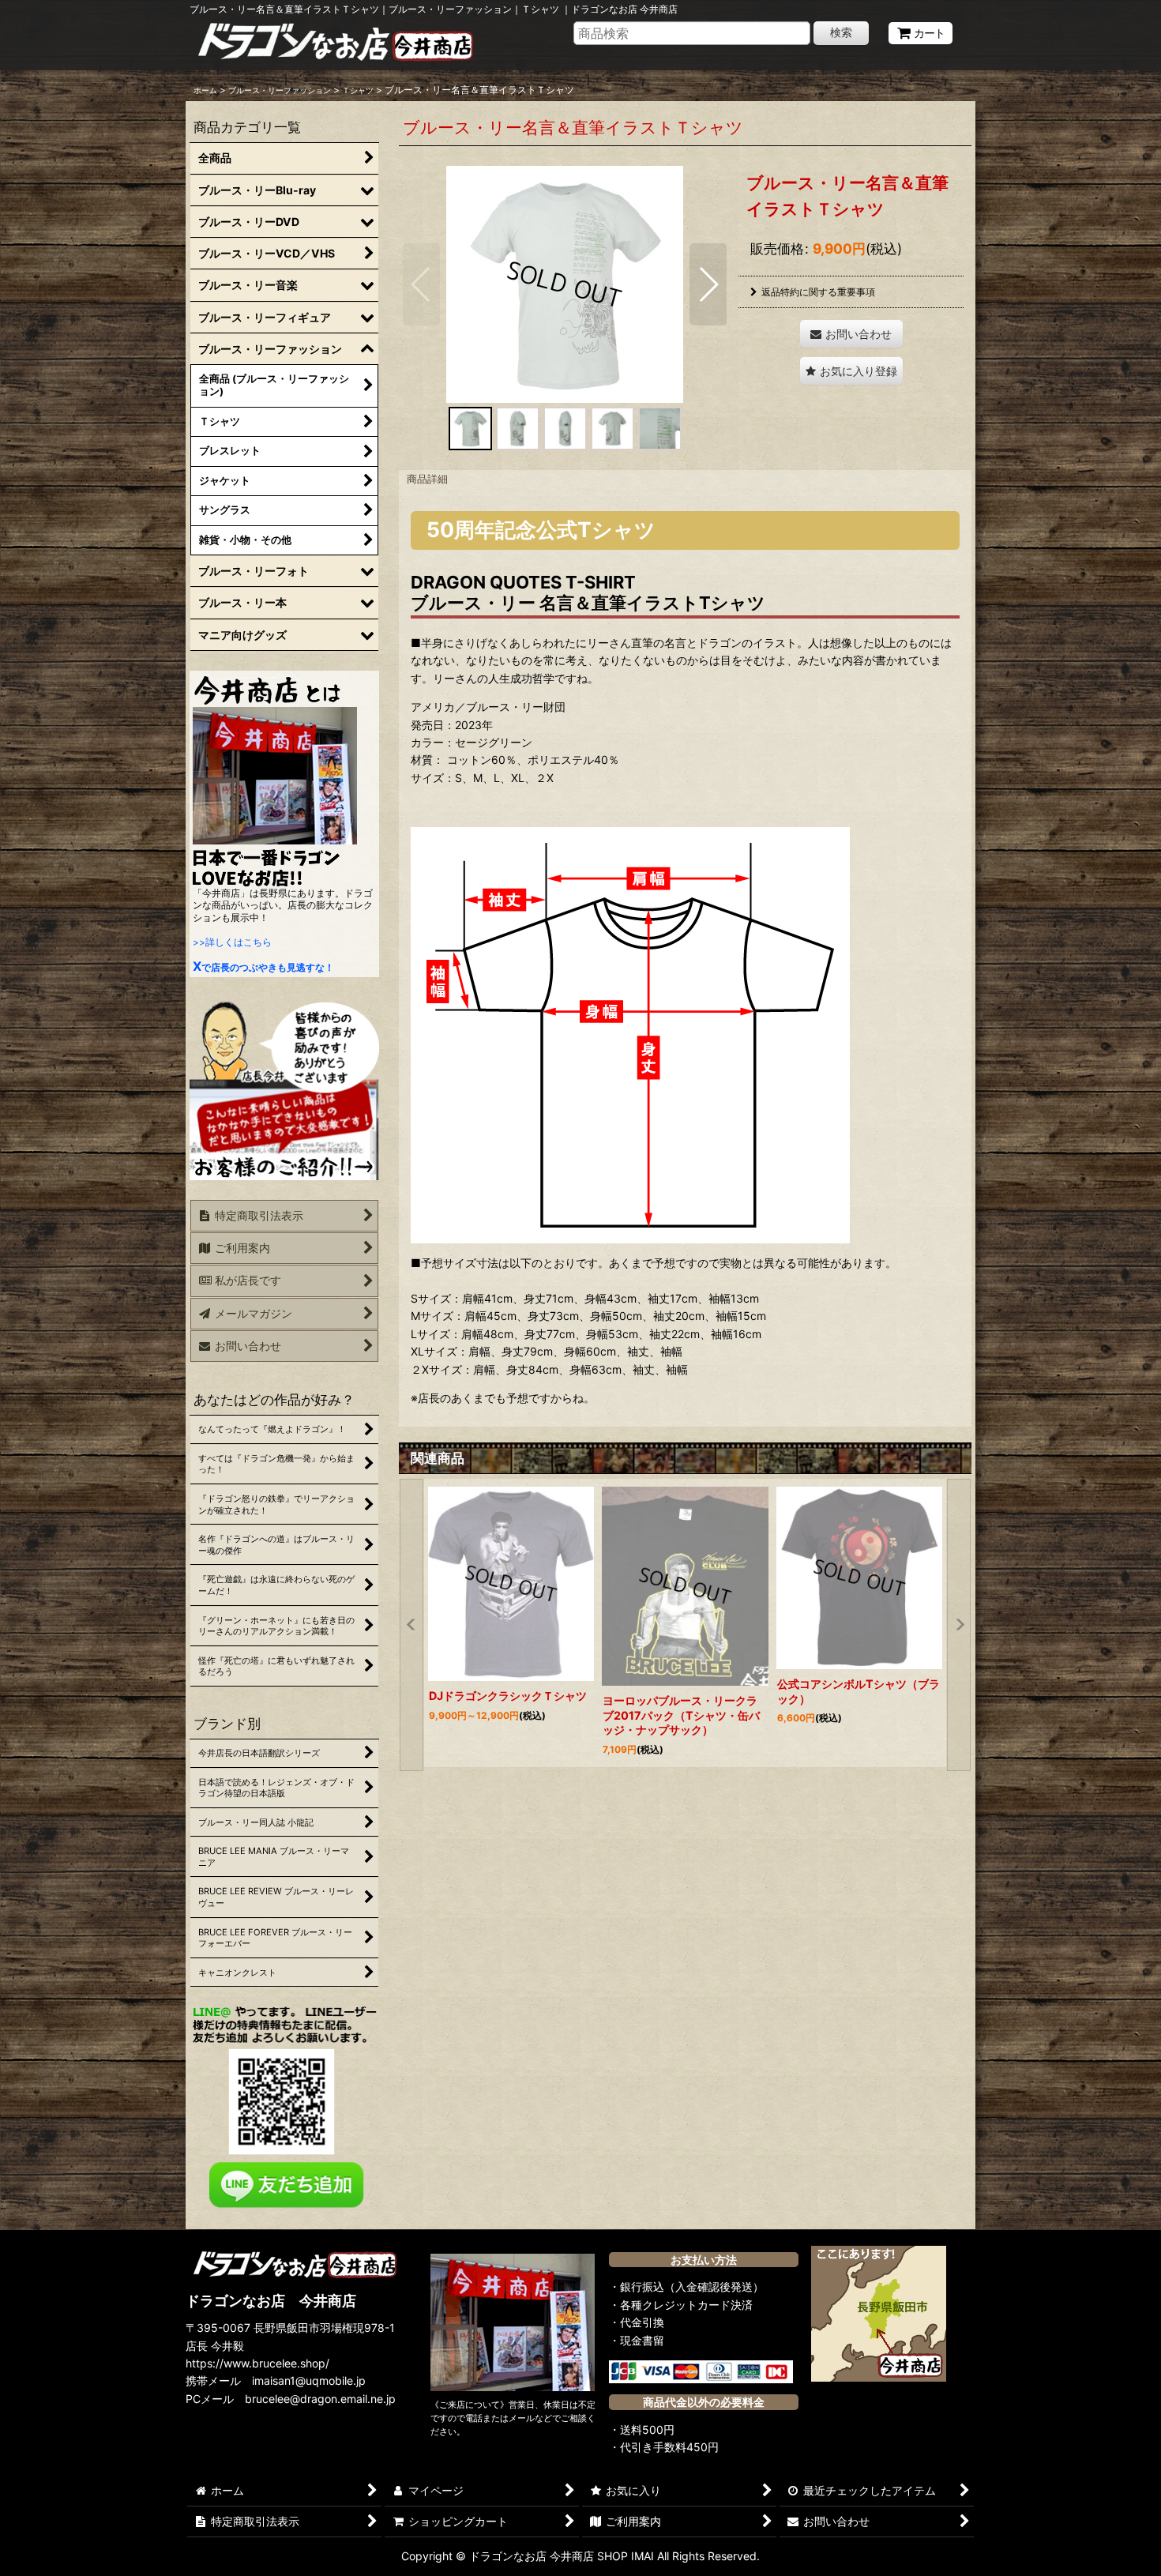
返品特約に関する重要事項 (818, 292)
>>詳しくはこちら (232, 942)
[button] (421, 284)
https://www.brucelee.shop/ (257, 2363)
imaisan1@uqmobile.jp (309, 2380)
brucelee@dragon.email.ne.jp (320, 2399)
